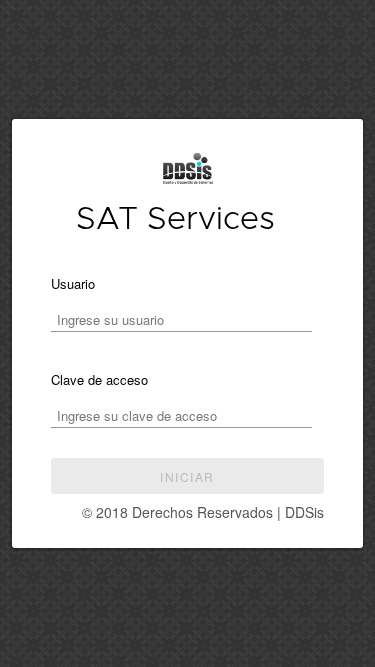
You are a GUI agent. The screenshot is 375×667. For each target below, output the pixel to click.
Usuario (73, 283)
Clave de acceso (99, 379)
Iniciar (187, 476)
